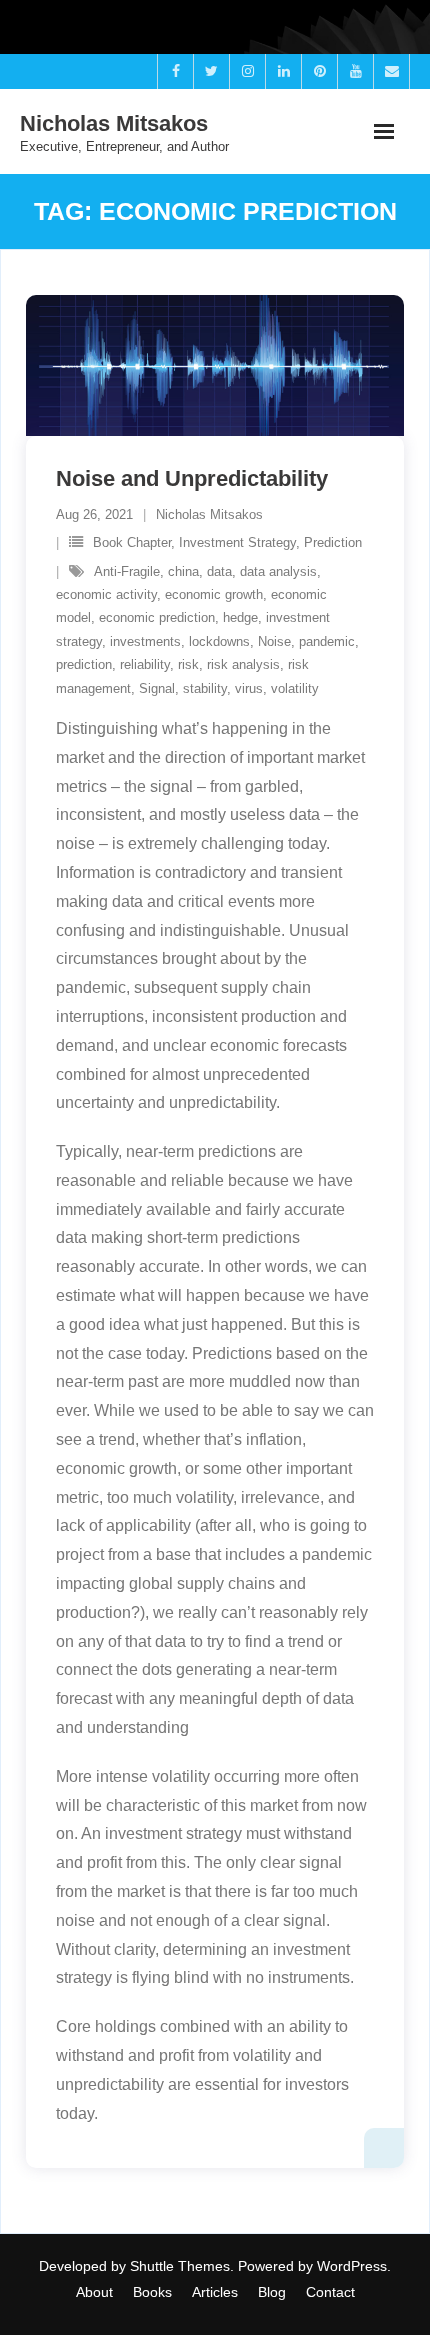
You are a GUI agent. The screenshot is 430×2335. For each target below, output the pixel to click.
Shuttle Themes (180, 2266)
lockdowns (219, 641)
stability (205, 688)
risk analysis (243, 664)
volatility (295, 688)
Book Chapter (132, 542)
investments (145, 641)
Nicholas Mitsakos (209, 514)
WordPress (352, 2266)
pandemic (327, 641)
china (183, 571)
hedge (240, 617)
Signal (157, 688)
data (219, 571)
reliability (145, 664)
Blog (272, 2292)
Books (152, 2292)
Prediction (333, 542)
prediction (84, 664)
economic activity (106, 594)
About (94, 2292)
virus (249, 688)
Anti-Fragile (127, 571)
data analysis (278, 571)
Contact (330, 2292)
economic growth (214, 594)
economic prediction (157, 617)
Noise (274, 641)
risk (188, 664)
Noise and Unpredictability (192, 478)
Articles (215, 2292)
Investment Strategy (237, 542)
